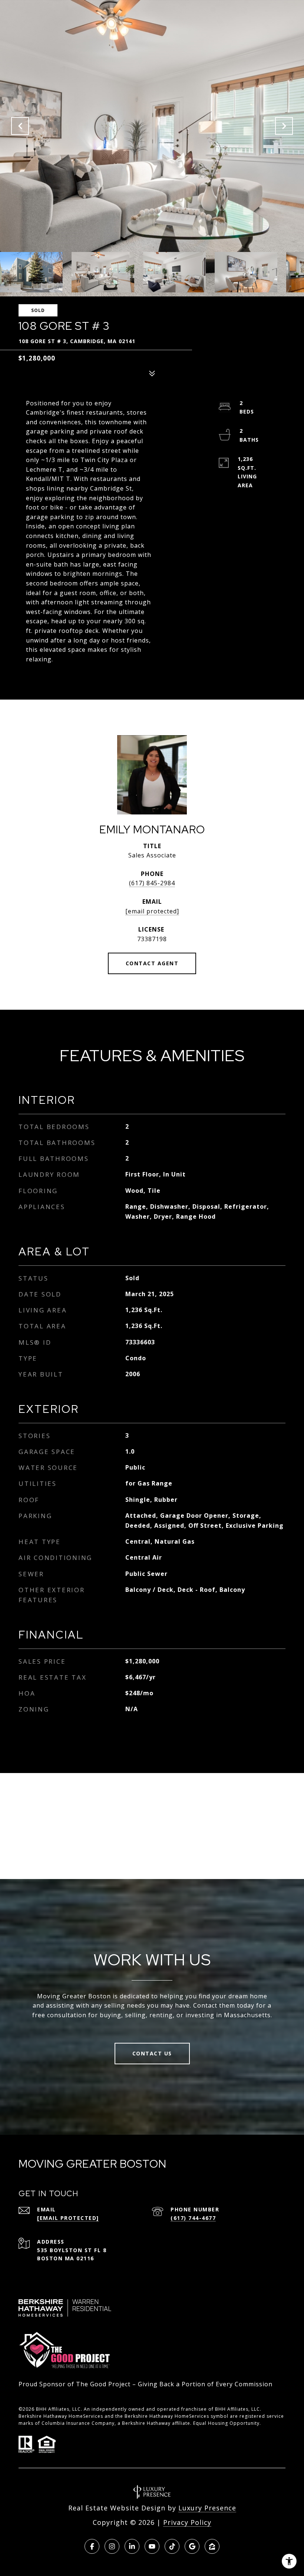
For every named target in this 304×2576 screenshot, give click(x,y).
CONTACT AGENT (152, 963)
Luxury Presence (207, 2508)
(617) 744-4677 (193, 2218)
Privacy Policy (187, 2522)
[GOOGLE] (192, 2546)
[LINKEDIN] (132, 2546)
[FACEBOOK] (92, 2546)
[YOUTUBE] (152, 2546)
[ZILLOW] (212, 2546)
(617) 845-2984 (152, 883)
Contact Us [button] (152, 2053)
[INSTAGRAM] (112, 2546)
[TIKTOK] (172, 2546)
